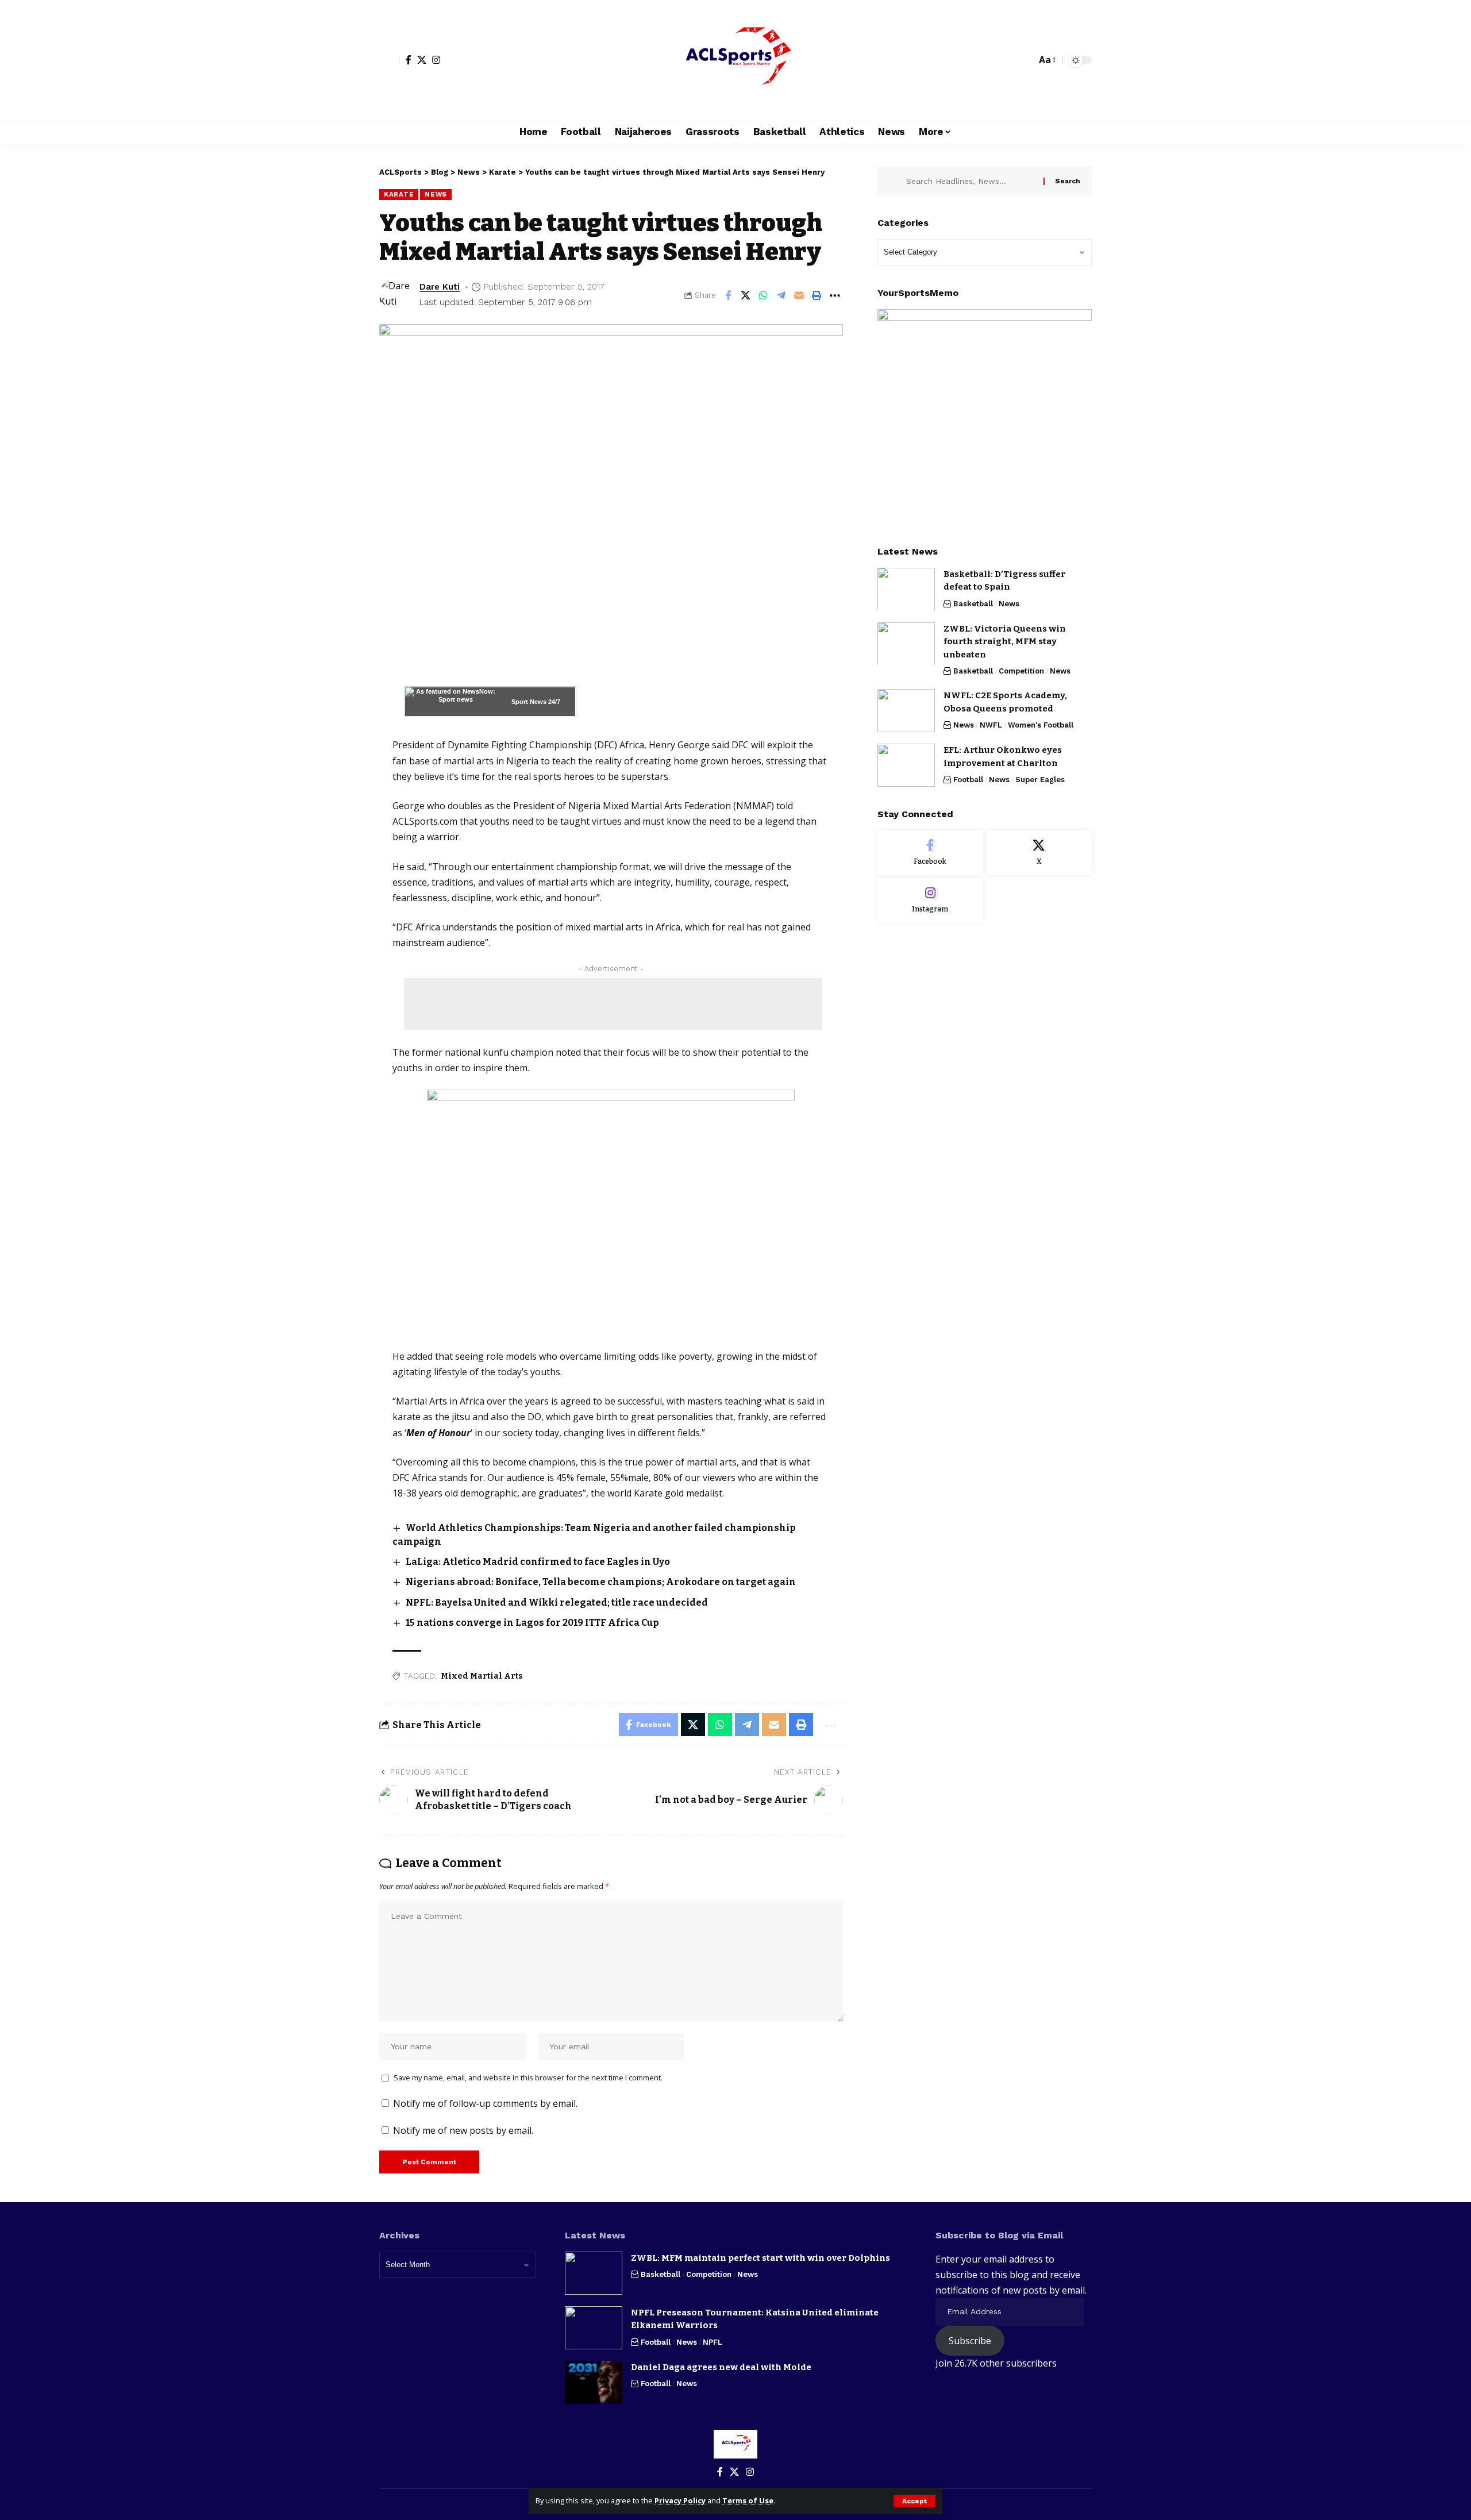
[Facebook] (409, 60)
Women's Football (1041, 725)
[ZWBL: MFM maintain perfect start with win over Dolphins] (594, 2273)
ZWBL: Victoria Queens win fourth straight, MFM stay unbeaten (1005, 641)
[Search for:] (971, 181)
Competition (1021, 671)
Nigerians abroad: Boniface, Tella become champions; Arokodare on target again (601, 1582)
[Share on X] (746, 295)
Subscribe (970, 2341)
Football (968, 780)
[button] (914, 2501)
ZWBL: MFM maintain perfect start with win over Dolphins (760, 2258)
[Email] (799, 295)
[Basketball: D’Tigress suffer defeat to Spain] (906, 589)
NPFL (713, 2342)
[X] (422, 60)
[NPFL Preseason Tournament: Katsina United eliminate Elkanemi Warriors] (594, 2328)
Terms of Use (748, 2500)
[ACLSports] (735, 60)
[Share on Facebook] (728, 295)
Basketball (973, 603)
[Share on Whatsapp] (764, 295)
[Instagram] (436, 60)
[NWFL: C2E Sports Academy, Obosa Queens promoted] (906, 711)
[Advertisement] (613, 1004)
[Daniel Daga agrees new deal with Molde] (594, 2382)
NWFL (991, 725)
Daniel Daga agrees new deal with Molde (721, 2367)
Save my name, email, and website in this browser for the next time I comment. (528, 2077)
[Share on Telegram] (781, 295)
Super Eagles (1040, 780)
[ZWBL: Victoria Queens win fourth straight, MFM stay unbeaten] (906, 643)
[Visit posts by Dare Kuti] (396, 295)
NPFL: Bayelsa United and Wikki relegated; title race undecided (557, 1603)
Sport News (529, 702)
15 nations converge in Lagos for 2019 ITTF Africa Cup (532, 1623)
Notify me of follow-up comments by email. (485, 2103)
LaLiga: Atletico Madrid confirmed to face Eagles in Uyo (538, 1562)
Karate (399, 194)
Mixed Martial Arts (482, 1676)
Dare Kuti (440, 287)
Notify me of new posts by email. (463, 2130)
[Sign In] (390, 60)
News (436, 194)
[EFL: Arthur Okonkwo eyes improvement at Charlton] (906, 765)
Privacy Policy (680, 2500)
